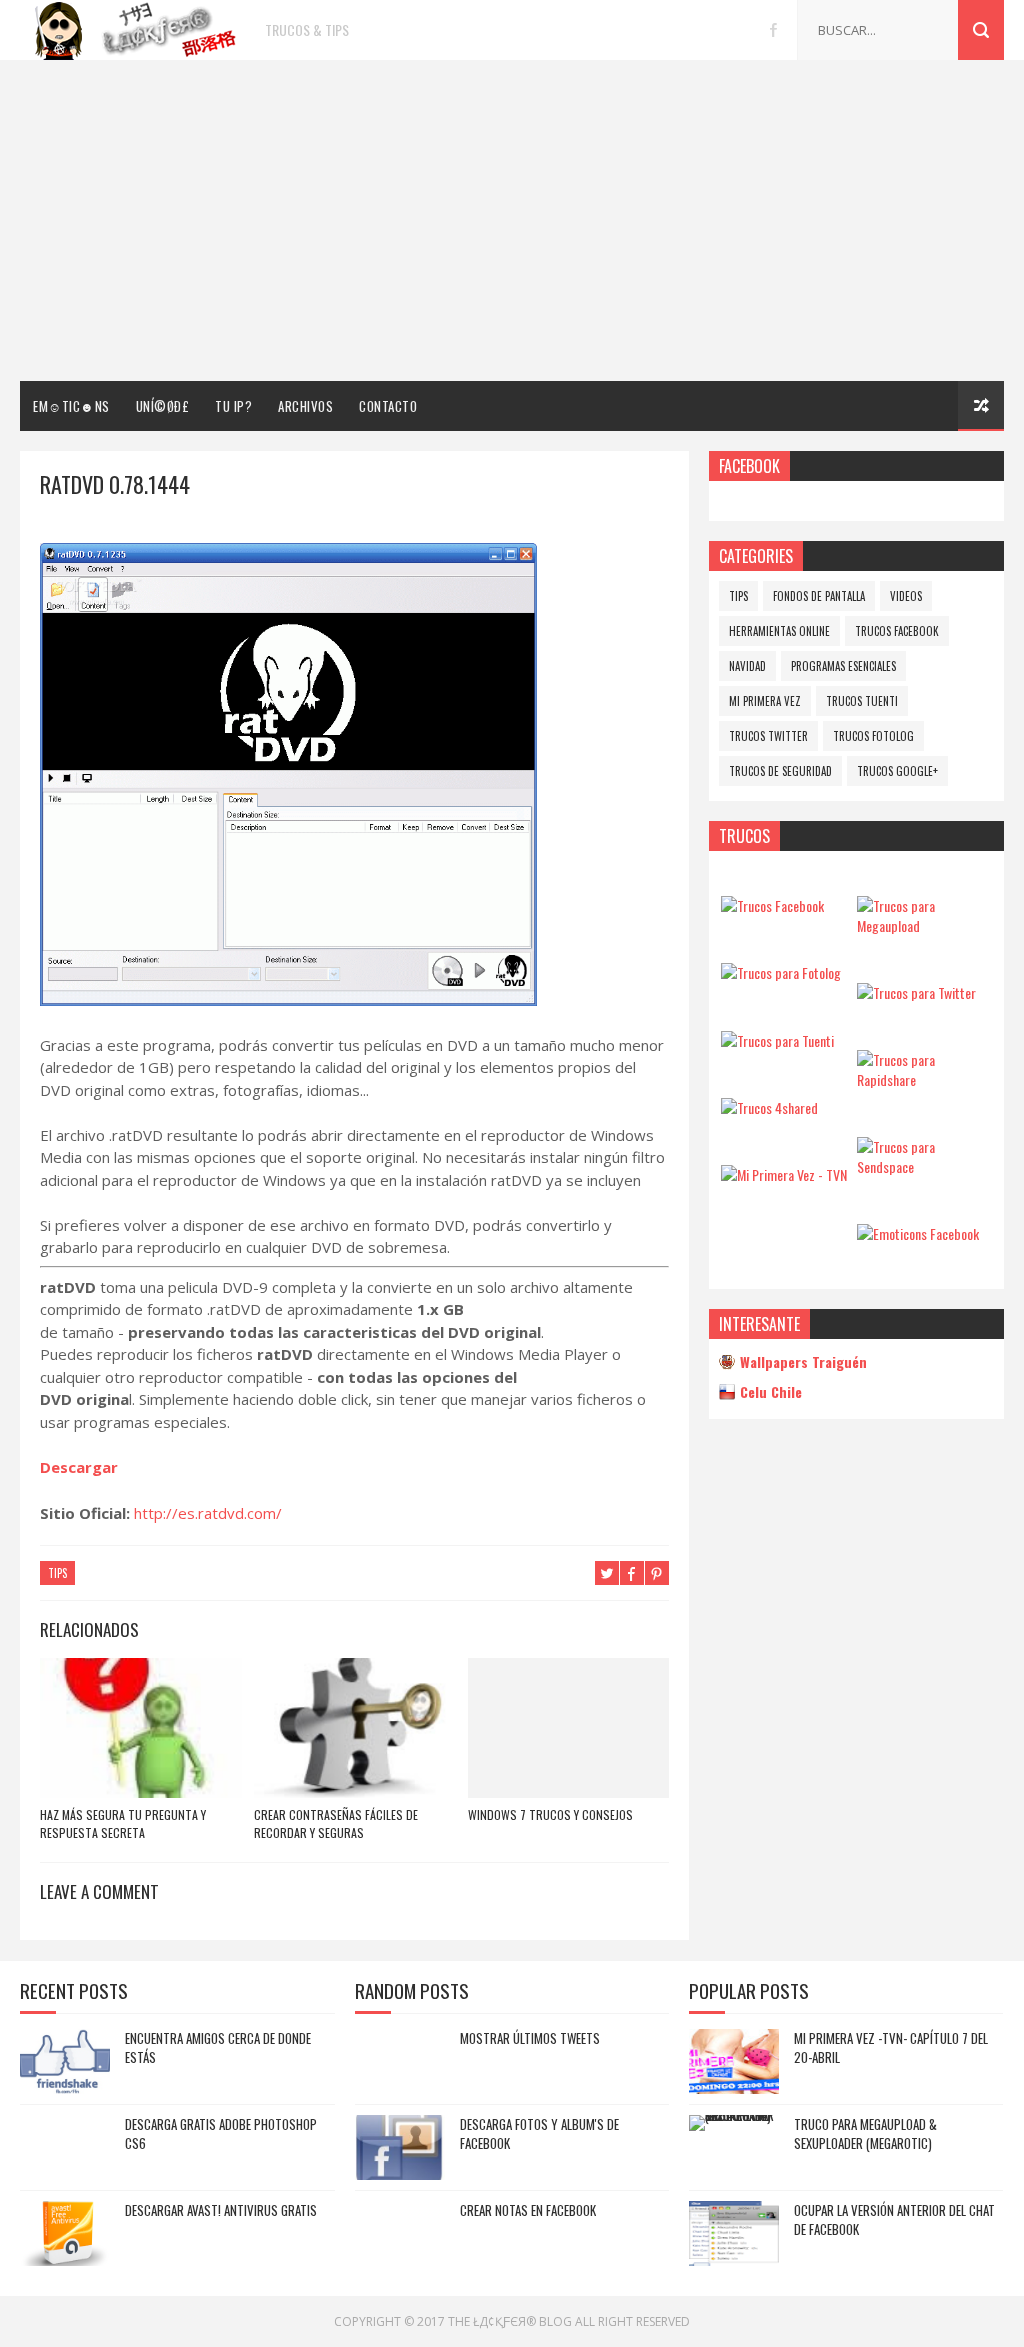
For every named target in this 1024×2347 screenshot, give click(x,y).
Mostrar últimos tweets (530, 2038)
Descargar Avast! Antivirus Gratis (221, 2210)
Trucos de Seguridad (780, 771)
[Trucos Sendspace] (924, 1166)
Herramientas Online (779, 631)
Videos (906, 596)
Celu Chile (771, 1391)
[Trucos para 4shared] (769, 1107)
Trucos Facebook (897, 631)
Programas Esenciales (843, 666)
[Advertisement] (512, 221)
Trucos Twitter (768, 736)
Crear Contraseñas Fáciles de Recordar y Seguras (336, 1823)
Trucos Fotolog (873, 736)
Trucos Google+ (897, 771)
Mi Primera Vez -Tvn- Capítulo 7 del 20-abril (891, 2048)
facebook (773, 30)
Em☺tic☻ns (71, 406)
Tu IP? (233, 406)
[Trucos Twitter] (916, 992)
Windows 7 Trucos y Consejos (550, 1814)
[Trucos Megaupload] (924, 925)
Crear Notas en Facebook (528, 2210)
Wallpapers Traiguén (803, 1361)
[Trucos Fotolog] (781, 972)
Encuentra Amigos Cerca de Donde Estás (218, 2048)
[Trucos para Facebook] (772, 905)
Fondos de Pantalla (819, 596)
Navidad (747, 666)
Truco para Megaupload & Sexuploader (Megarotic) (865, 2134)
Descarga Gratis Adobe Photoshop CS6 (221, 2134)
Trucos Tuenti (862, 701)
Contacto (388, 406)
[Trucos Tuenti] (777, 1040)
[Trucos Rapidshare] (924, 1079)
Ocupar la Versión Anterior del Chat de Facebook (894, 2220)
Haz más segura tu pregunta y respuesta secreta (123, 1823)
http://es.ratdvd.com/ (208, 1513)
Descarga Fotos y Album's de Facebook (539, 2134)
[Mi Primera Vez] (784, 1174)
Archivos (305, 406)
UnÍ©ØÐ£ (163, 406)
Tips (57, 1573)
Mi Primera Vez (765, 701)
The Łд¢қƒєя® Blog (510, 2321)
